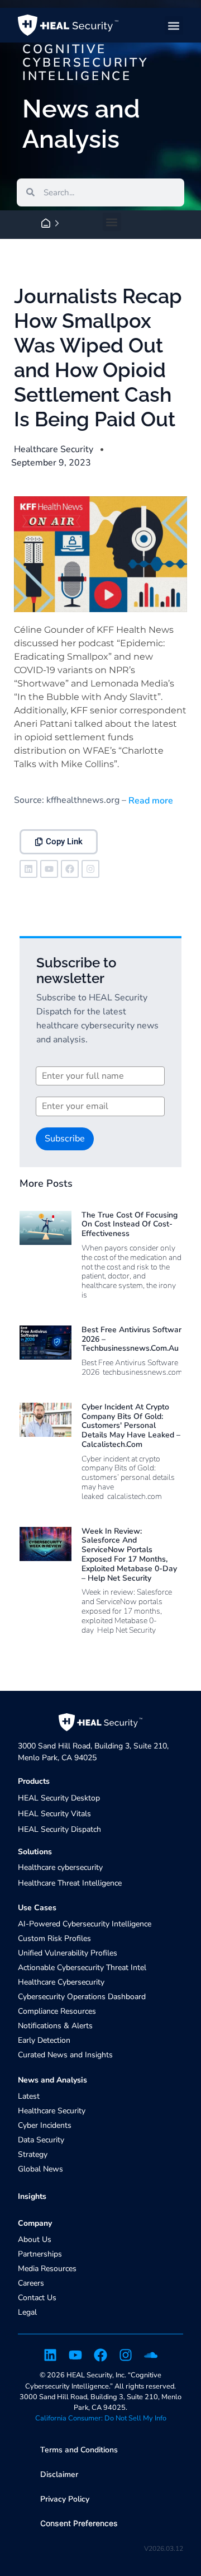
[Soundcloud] (151, 2355)
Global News (40, 2169)
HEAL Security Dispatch (59, 1829)
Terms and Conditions (79, 2450)
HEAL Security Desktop (59, 1798)
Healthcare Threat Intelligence (70, 1883)
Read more (150, 801)
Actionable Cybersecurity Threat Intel (82, 1968)
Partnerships (40, 2254)
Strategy (33, 2154)
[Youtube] (49, 869)
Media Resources (47, 2269)
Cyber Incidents (45, 2125)
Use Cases (37, 1908)
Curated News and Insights (65, 2055)
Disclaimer (59, 2474)
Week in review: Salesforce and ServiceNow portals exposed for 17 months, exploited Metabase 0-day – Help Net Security (129, 1555)
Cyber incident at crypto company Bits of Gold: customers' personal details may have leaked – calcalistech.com (131, 1426)
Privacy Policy (65, 2499)
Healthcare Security (54, 449)
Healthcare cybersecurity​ (60, 1867)
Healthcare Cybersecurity (61, 1982)
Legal (27, 2312)
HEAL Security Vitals (54, 1814)
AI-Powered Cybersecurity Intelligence (85, 1924)
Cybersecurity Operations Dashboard (82, 1997)
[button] (174, 25)
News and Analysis (52, 2080)
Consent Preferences (79, 2523)
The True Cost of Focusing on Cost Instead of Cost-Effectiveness (130, 1224)
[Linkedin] (28, 869)
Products (34, 1781)
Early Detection (44, 2040)
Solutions (35, 1852)
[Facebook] (70, 869)
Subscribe (65, 1139)
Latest (29, 2096)
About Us (35, 2239)
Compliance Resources (57, 2011)
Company (35, 2223)
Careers (31, 2283)
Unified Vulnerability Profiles (68, 1953)
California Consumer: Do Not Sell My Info (101, 2418)
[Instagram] (90, 869)
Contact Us (37, 2298)
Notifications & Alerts (55, 2026)
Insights (32, 2196)
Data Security (41, 2140)
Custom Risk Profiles (54, 1938)
